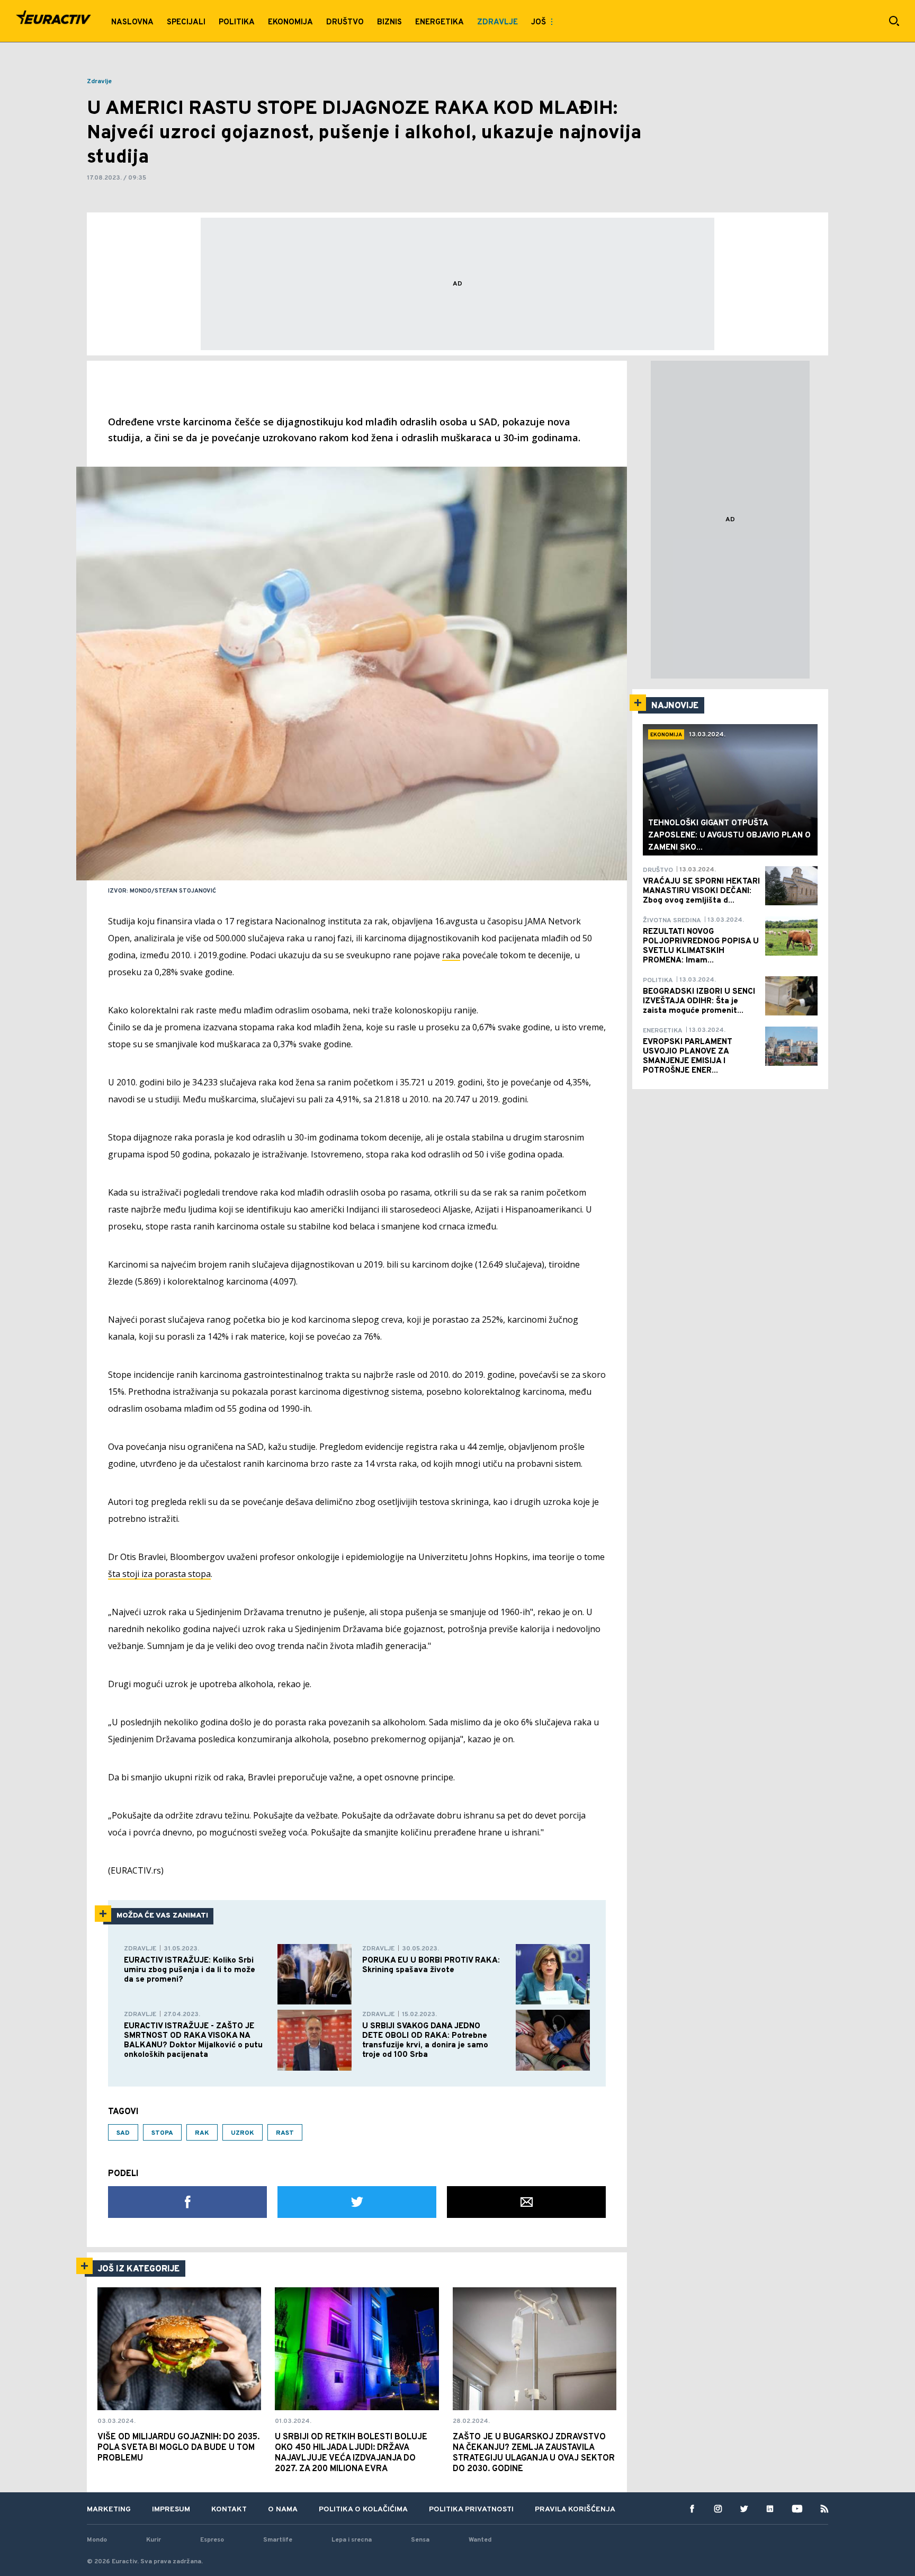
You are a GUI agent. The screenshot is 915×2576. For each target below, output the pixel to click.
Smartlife (278, 2540)
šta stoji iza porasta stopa (159, 1574)
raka (451, 955)
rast (285, 2133)
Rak (202, 2133)
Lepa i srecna (352, 2540)
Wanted (480, 2540)
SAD (123, 2133)
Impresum (171, 2510)
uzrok (243, 2133)
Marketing (109, 2510)
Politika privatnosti (471, 2510)
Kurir (154, 2540)
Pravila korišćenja (575, 2510)
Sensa (420, 2540)
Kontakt (229, 2510)
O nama (283, 2510)
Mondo (97, 2540)
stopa (162, 2133)
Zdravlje (99, 82)
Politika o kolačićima (363, 2510)
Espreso (212, 2540)
